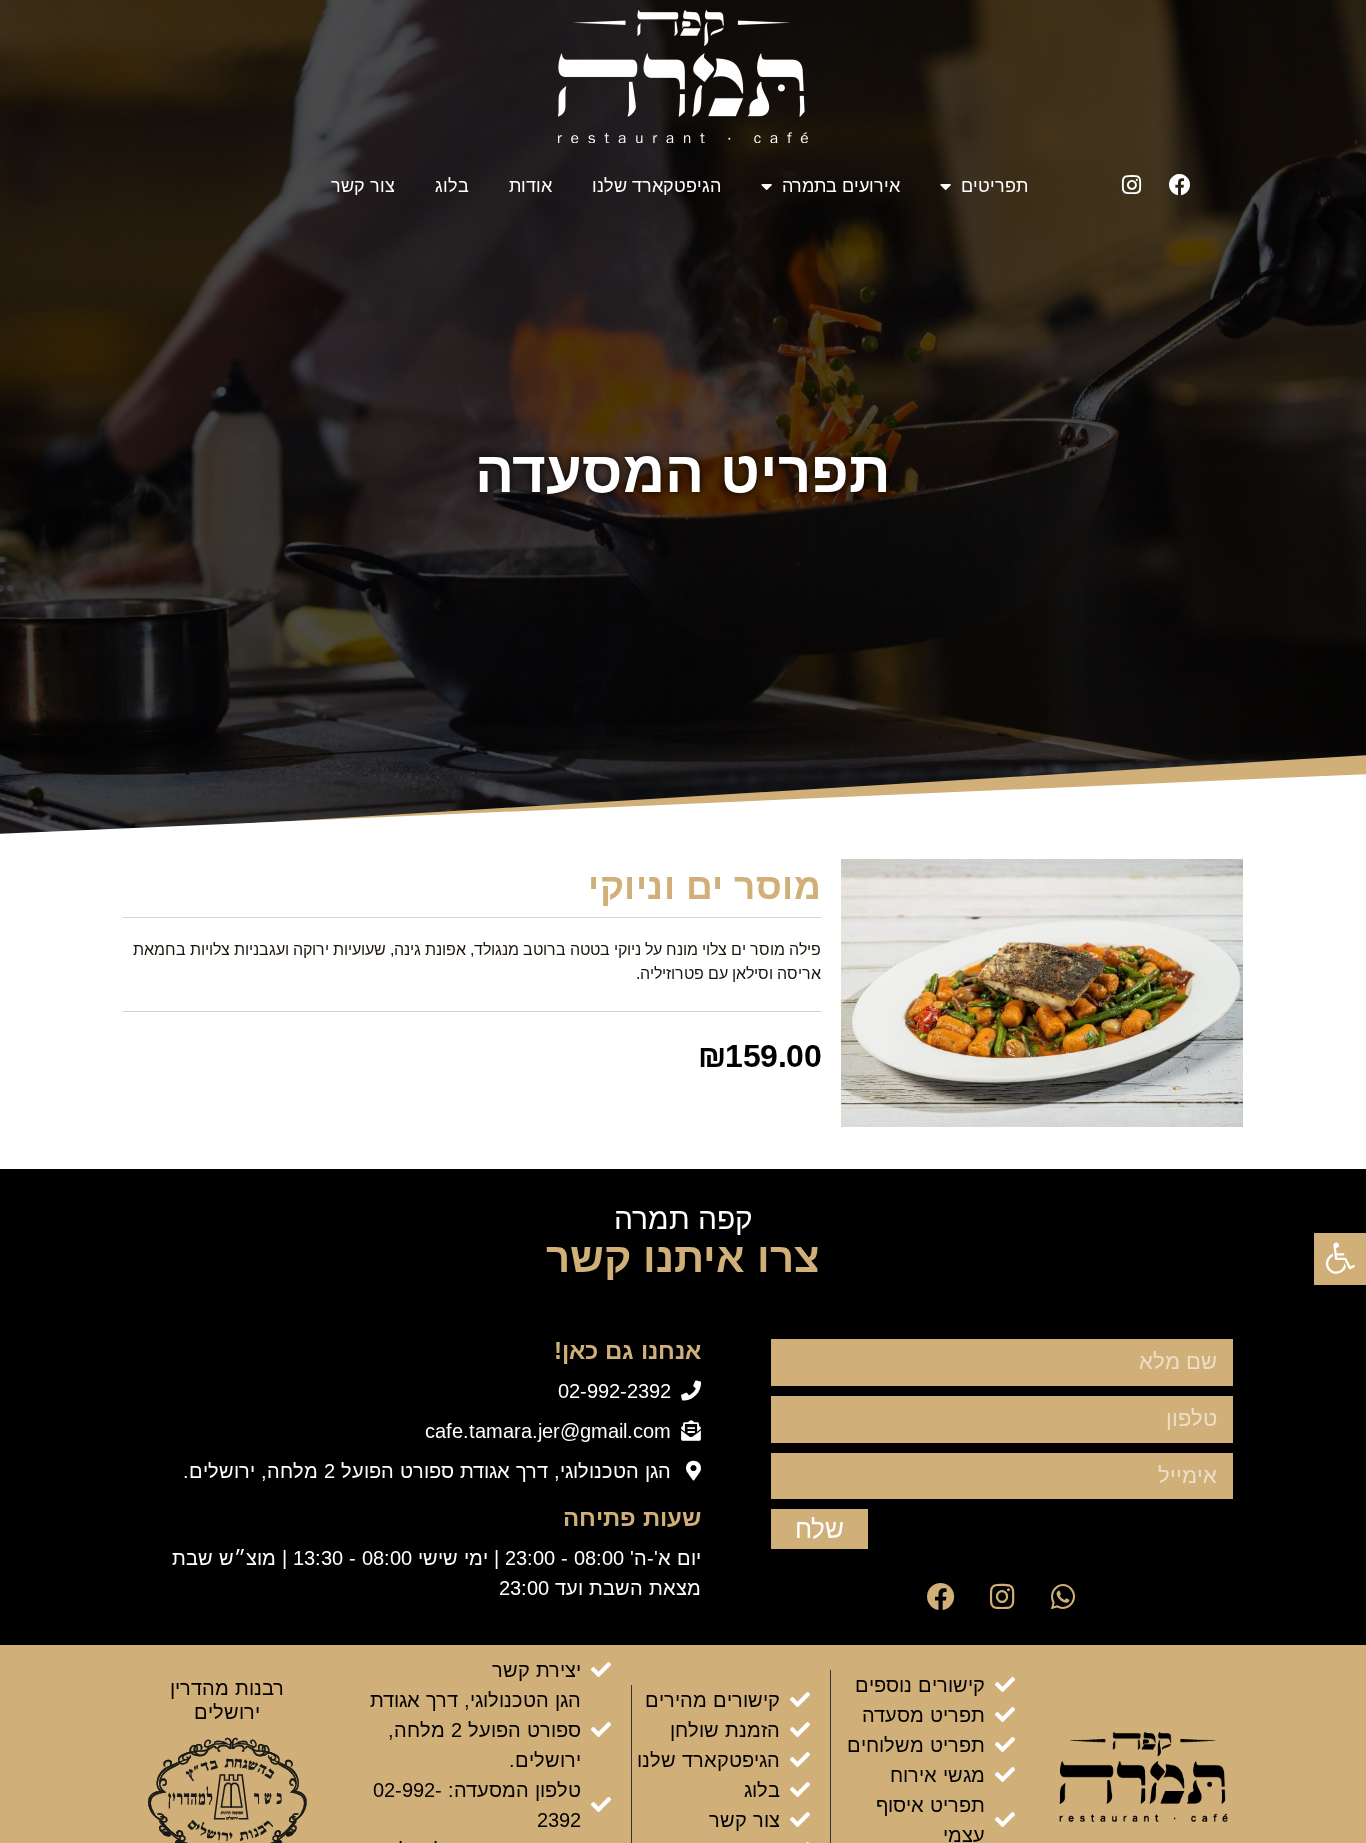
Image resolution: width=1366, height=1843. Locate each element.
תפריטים (994, 186)
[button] (1340, 1258)
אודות (530, 186)
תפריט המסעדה (683, 471)
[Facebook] (1180, 185)
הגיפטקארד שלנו (656, 186)
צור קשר (363, 186)
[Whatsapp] (1063, 1597)
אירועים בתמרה (841, 186)
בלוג (452, 186)
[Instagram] (1131, 185)
